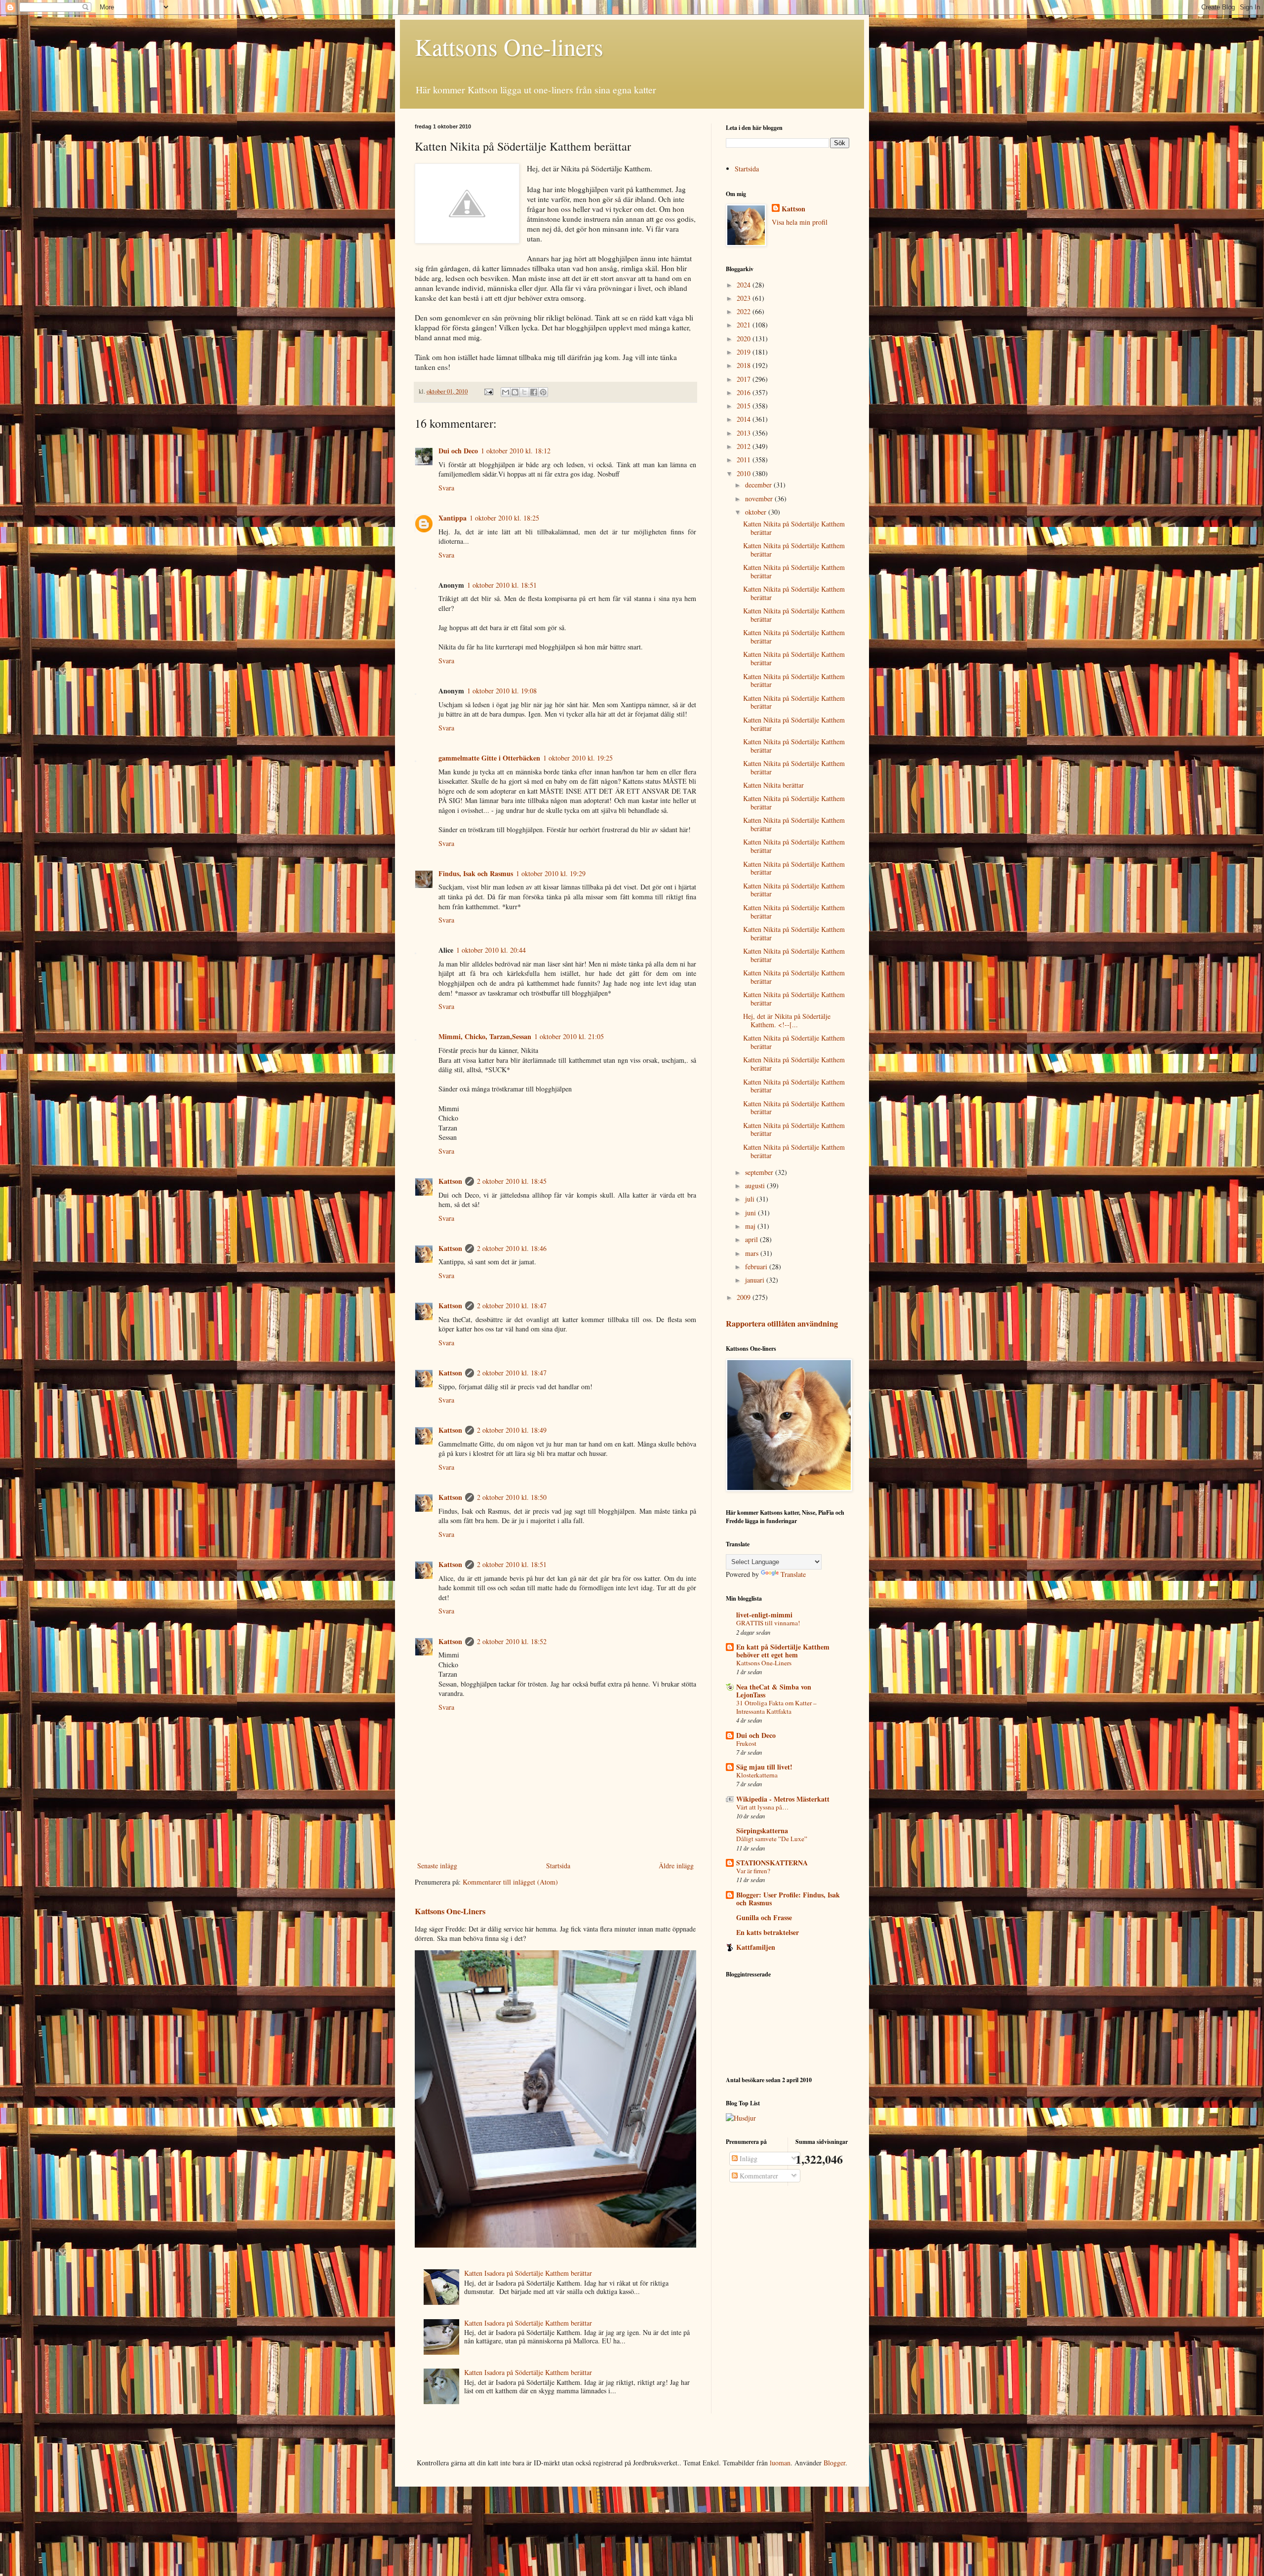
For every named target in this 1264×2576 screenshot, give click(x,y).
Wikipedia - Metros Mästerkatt (783, 1799)
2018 (745, 365)
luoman (780, 2463)
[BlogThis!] (515, 392)
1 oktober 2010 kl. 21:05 (569, 1036)
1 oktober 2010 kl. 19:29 (551, 873)
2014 (745, 419)
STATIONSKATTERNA (772, 1863)
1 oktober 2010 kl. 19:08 (502, 691)
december (759, 485)
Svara (446, 488)
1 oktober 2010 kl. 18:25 (504, 518)
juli (751, 1199)
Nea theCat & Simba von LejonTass (774, 1691)
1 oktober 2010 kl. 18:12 (516, 451)
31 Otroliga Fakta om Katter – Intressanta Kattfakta (776, 1707)
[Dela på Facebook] (534, 392)
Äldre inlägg (676, 1866)
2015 (745, 406)
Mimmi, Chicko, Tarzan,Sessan (485, 1036)
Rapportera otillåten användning (782, 1324)
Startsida (558, 1866)
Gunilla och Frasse (764, 1917)
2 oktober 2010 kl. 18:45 (512, 1181)
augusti (756, 1186)
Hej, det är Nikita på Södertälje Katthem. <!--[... (787, 1020)
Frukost (746, 1743)
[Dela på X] (524, 392)
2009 (745, 1297)
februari (757, 1267)
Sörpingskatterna (762, 1831)
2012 (745, 446)
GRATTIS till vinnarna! (768, 1623)
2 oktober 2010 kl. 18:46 (512, 1248)
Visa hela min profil (800, 222)
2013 (745, 433)
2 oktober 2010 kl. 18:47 (512, 1306)
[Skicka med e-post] (506, 392)
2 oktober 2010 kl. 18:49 (512, 1430)
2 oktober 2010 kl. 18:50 (512, 1497)
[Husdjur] (741, 2118)
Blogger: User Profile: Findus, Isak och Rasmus (788, 1899)
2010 (745, 473)
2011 (745, 460)
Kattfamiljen (756, 1947)
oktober (757, 512)
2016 (745, 392)
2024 (745, 285)
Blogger (834, 2463)
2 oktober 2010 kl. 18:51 (512, 1564)
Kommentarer (758, 2176)
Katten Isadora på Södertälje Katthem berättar (528, 2273)
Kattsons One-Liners (450, 1911)
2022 (745, 311)
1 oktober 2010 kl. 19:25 (578, 758)
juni (751, 1213)
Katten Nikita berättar (773, 785)
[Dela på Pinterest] (543, 392)
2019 (745, 352)
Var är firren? (753, 1871)
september (760, 1172)
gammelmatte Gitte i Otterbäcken (489, 758)
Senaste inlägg (437, 1866)
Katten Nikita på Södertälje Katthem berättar (794, 528)
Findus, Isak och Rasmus (476, 873)
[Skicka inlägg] (488, 391)
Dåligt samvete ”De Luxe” (772, 1839)
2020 (745, 339)
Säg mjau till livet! (764, 1767)
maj (751, 1226)
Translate (793, 1574)
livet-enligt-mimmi (764, 1615)
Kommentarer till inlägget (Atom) (510, 1882)
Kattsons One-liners (509, 46)
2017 (745, 379)
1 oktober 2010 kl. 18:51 (502, 585)
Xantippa (453, 518)
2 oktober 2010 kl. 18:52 (512, 1641)
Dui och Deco (458, 451)
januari (756, 1280)
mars (753, 1253)
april (752, 1239)
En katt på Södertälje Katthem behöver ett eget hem (783, 1651)
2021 (745, 325)
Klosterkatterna (757, 1775)
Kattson (450, 1181)
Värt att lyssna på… (762, 1807)
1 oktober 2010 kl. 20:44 (491, 950)
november (760, 499)
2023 (745, 298)
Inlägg (748, 2158)
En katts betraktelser (768, 1932)
